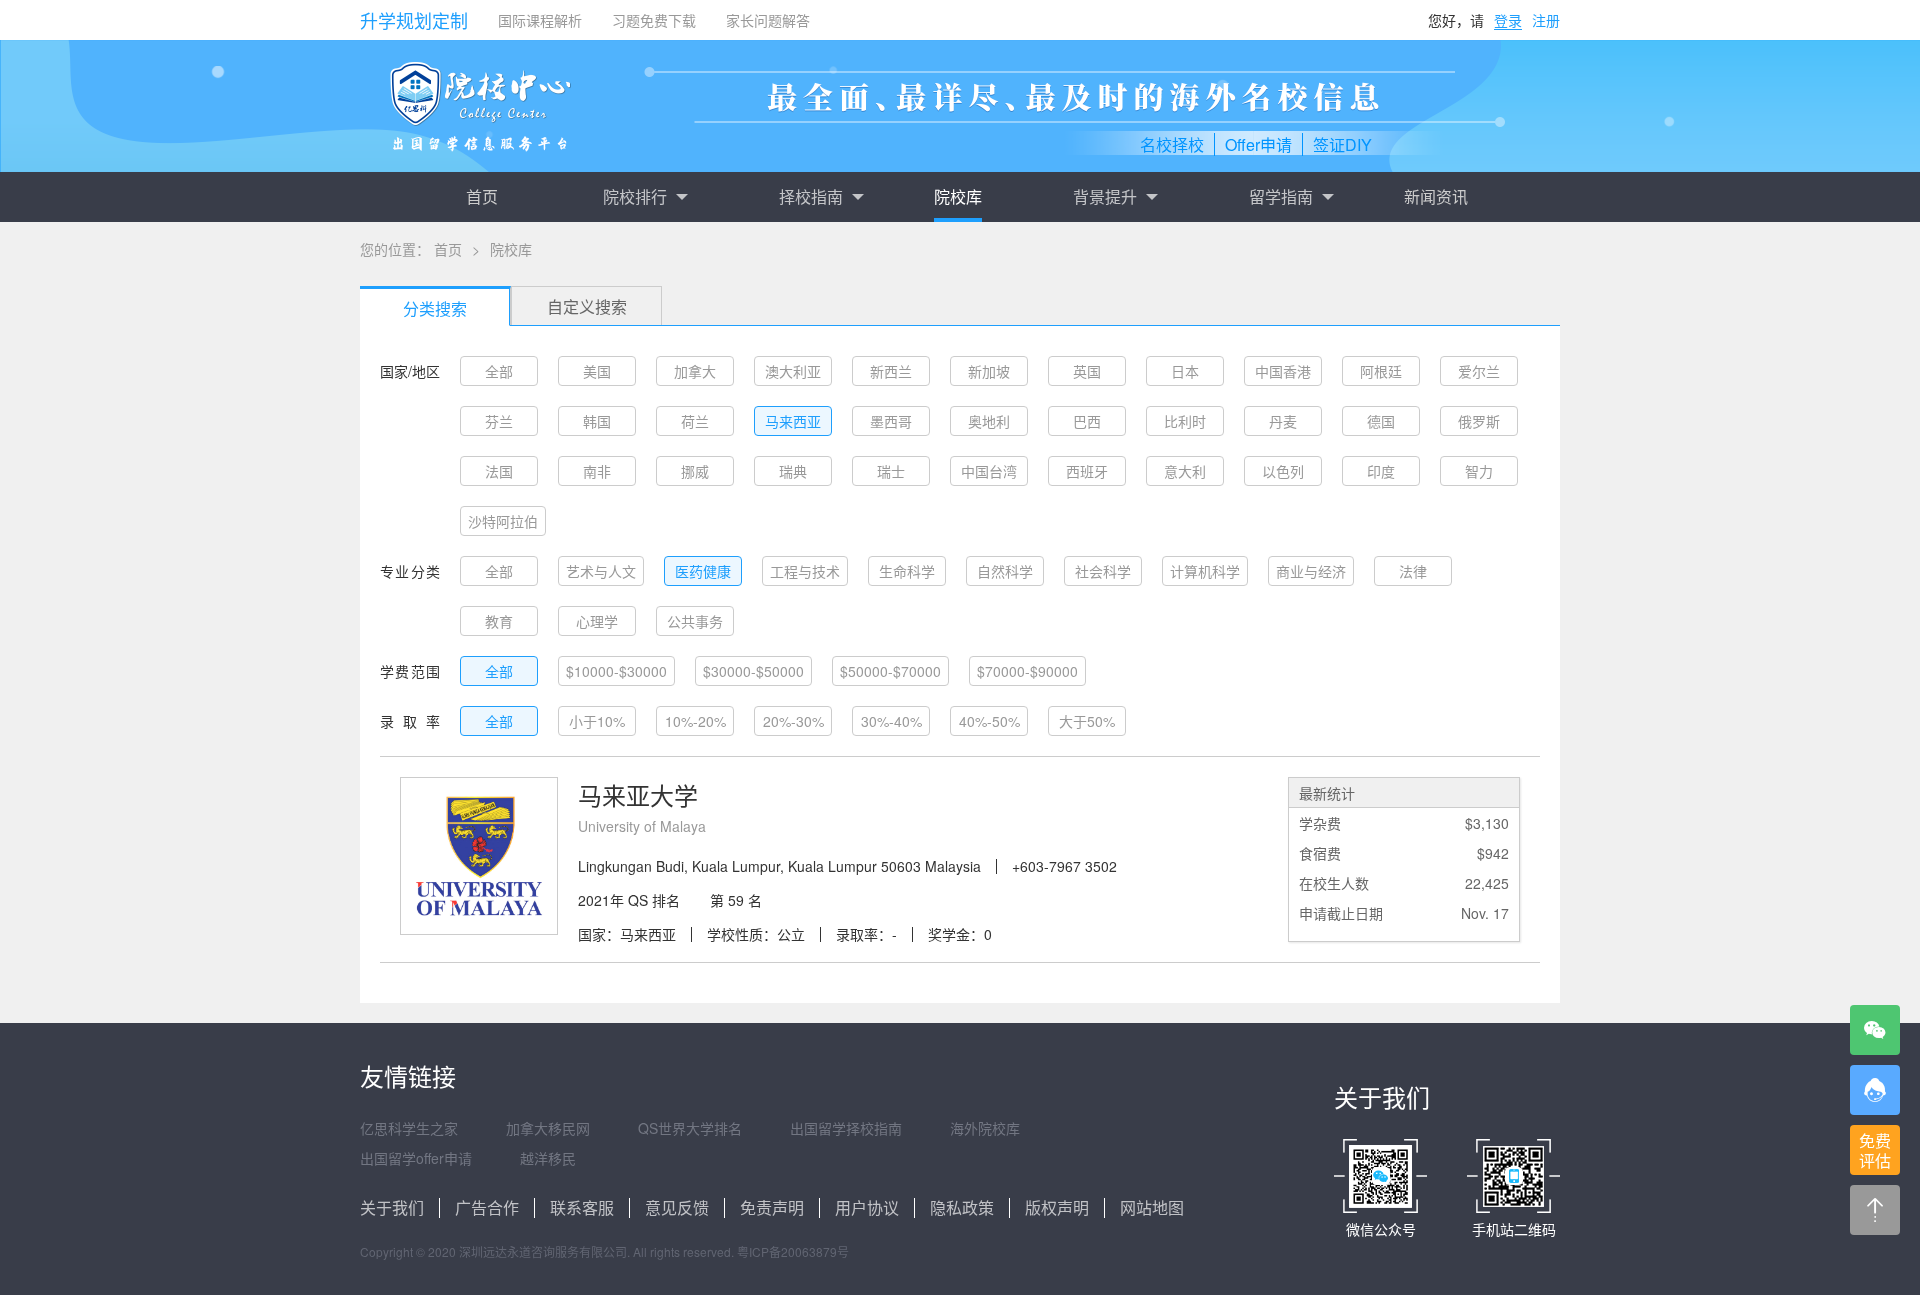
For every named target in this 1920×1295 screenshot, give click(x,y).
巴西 (1087, 421)
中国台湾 (989, 471)
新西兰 (891, 371)
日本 (1185, 371)
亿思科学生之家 (409, 1128)
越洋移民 (548, 1158)
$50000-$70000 (890, 671)
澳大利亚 (793, 371)
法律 (1413, 571)
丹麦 (1283, 421)
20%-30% (793, 721)
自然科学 (1005, 571)
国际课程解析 (540, 20)
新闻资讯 (1436, 196)
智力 (1479, 471)
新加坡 (989, 371)
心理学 (597, 621)
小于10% (597, 721)
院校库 (958, 196)
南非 (597, 471)
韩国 (597, 421)
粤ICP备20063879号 (793, 1251)
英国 (1087, 371)
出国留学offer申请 (416, 1158)
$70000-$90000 (1027, 671)
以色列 (1283, 471)
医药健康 (703, 571)
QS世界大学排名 (690, 1128)
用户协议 (867, 1207)
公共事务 (695, 621)
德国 (1381, 421)
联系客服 (582, 1207)
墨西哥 (891, 421)
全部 (499, 371)
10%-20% (695, 721)
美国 (597, 371)
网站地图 (1152, 1207)
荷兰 (695, 421)
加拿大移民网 (548, 1128)
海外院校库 (985, 1128)
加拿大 (695, 371)
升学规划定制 (414, 20)
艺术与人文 (601, 571)
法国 (499, 471)
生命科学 (907, 571)
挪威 (695, 471)
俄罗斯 (1479, 421)
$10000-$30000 (616, 671)
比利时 (1185, 421)
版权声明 (1057, 1207)
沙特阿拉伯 (503, 521)
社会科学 (1103, 571)
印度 (1381, 471)
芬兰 (499, 421)
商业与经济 (1311, 571)
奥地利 (989, 421)
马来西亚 (793, 421)
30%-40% (891, 721)
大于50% (1087, 721)
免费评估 (1875, 1150)
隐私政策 (962, 1207)
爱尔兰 (1479, 371)
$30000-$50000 (753, 671)
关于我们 (392, 1207)
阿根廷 (1381, 371)
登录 (1508, 20)
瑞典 (793, 471)
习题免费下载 (654, 20)
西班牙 (1087, 471)
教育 (499, 621)
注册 (1546, 20)
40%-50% (989, 721)
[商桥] (1875, 1090)
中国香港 (1283, 371)
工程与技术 (805, 571)
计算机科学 (1205, 571)
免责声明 (772, 1207)
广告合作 (487, 1207)
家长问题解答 (768, 20)
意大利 (1185, 471)
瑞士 (891, 471)
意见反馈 (677, 1207)
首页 (482, 196)
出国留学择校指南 (846, 1128)
